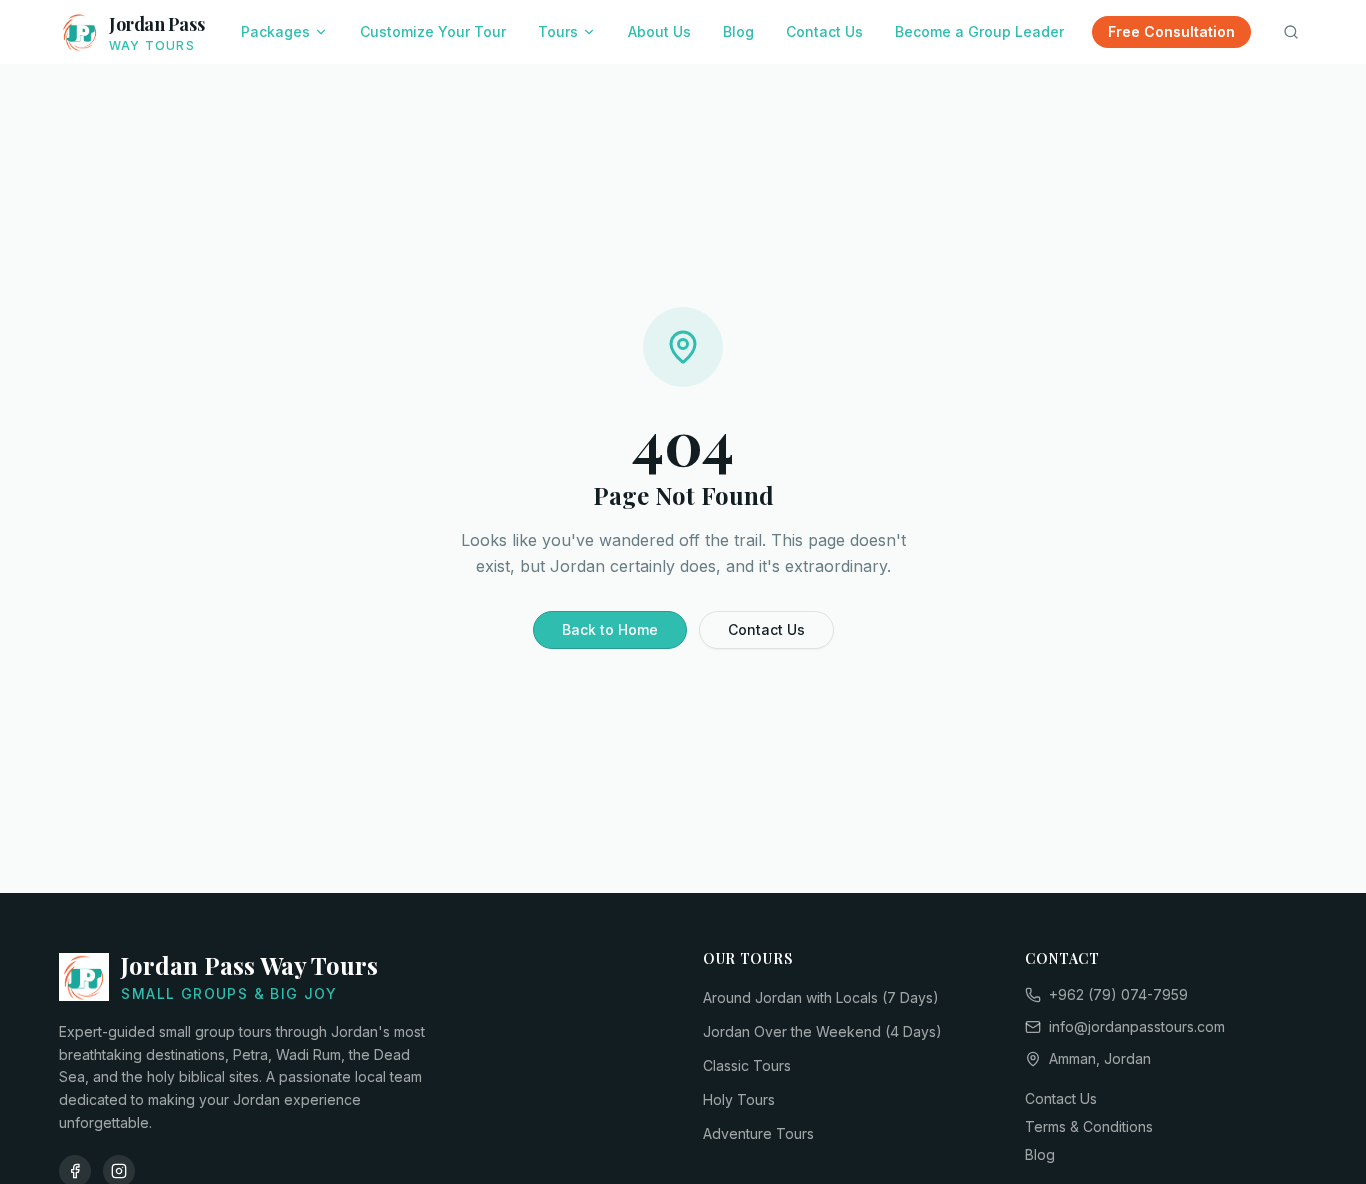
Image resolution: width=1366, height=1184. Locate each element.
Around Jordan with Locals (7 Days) (821, 997)
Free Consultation (1171, 31)
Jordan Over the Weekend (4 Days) (822, 1031)
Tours (558, 31)
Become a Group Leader (979, 31)
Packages (275, 31)
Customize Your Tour (433, 31)
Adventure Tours (758, 1133)
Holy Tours (739, 1099)
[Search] (1291, 32)
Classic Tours (747, 1065)
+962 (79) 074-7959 (1118, 994)
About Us (659, 31)
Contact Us (824, 31)
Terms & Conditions (1089, 1126)
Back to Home (610, 629)
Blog (738, 31)
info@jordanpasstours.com (1137, 1026)
